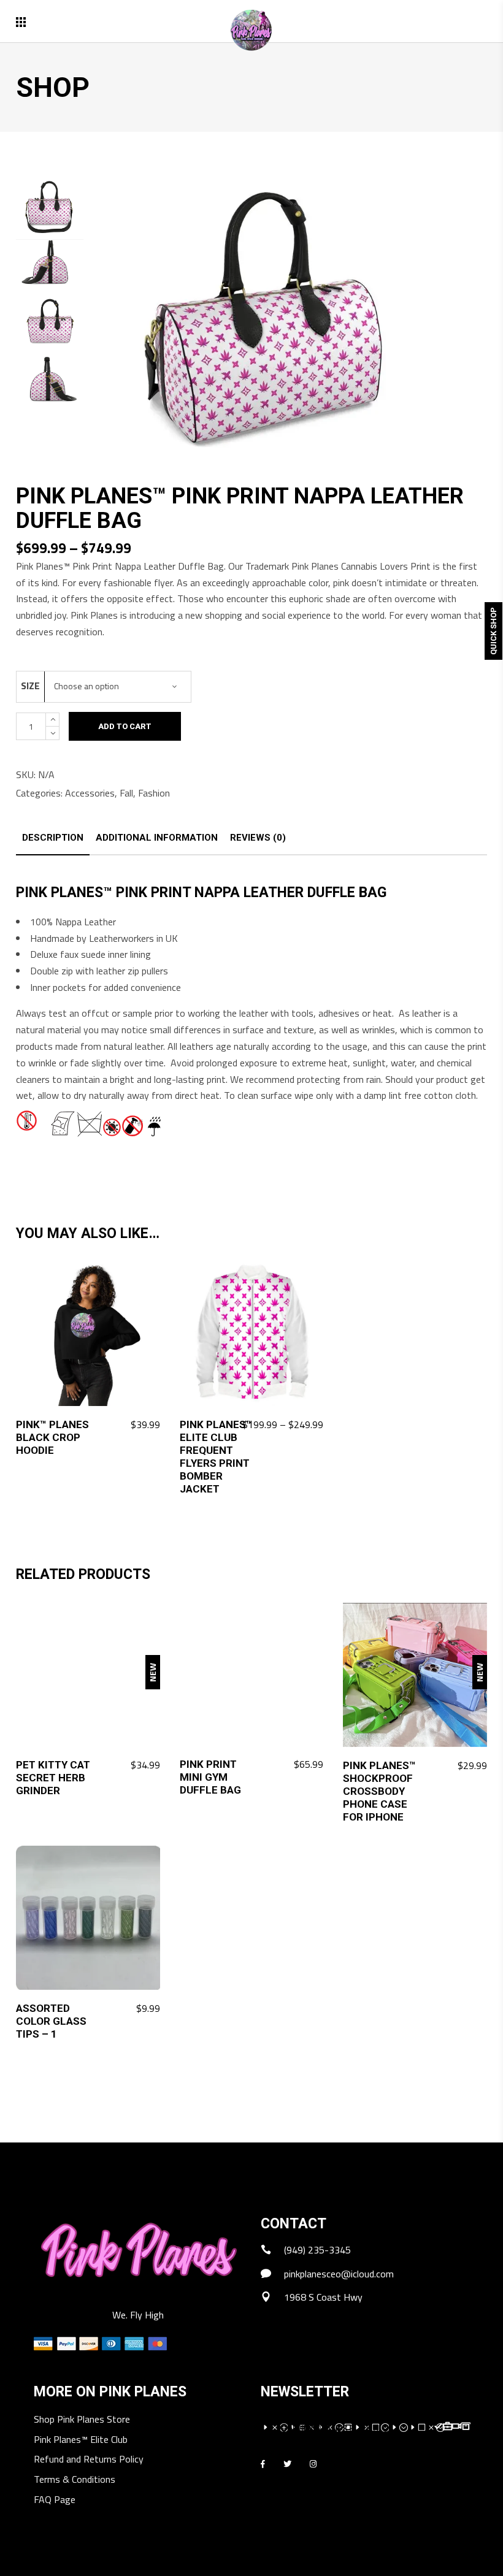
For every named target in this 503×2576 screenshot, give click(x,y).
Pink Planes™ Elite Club (81, 2440)
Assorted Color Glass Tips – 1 (51, 2021)
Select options (284, 1425)
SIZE (30, 686)
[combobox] (118, 687)
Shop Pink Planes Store (82, 2420)
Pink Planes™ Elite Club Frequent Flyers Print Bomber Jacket (216, 1457)
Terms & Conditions (75, 2480)
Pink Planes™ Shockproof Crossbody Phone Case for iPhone (379, 1791)
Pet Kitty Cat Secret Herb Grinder (53, 1778)
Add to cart (125, 726)
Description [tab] (53, 838)
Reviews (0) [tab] (258, 838)
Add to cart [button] (128, 1425)
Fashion (154, 793)
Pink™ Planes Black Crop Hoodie (52, 1437)
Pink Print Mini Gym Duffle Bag (210, 1777)
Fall (126, 793)
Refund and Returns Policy (89, 2460)
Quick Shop (493, 631)
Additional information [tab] (157, 838)
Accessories (90, 793)
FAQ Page (55, 2500)
